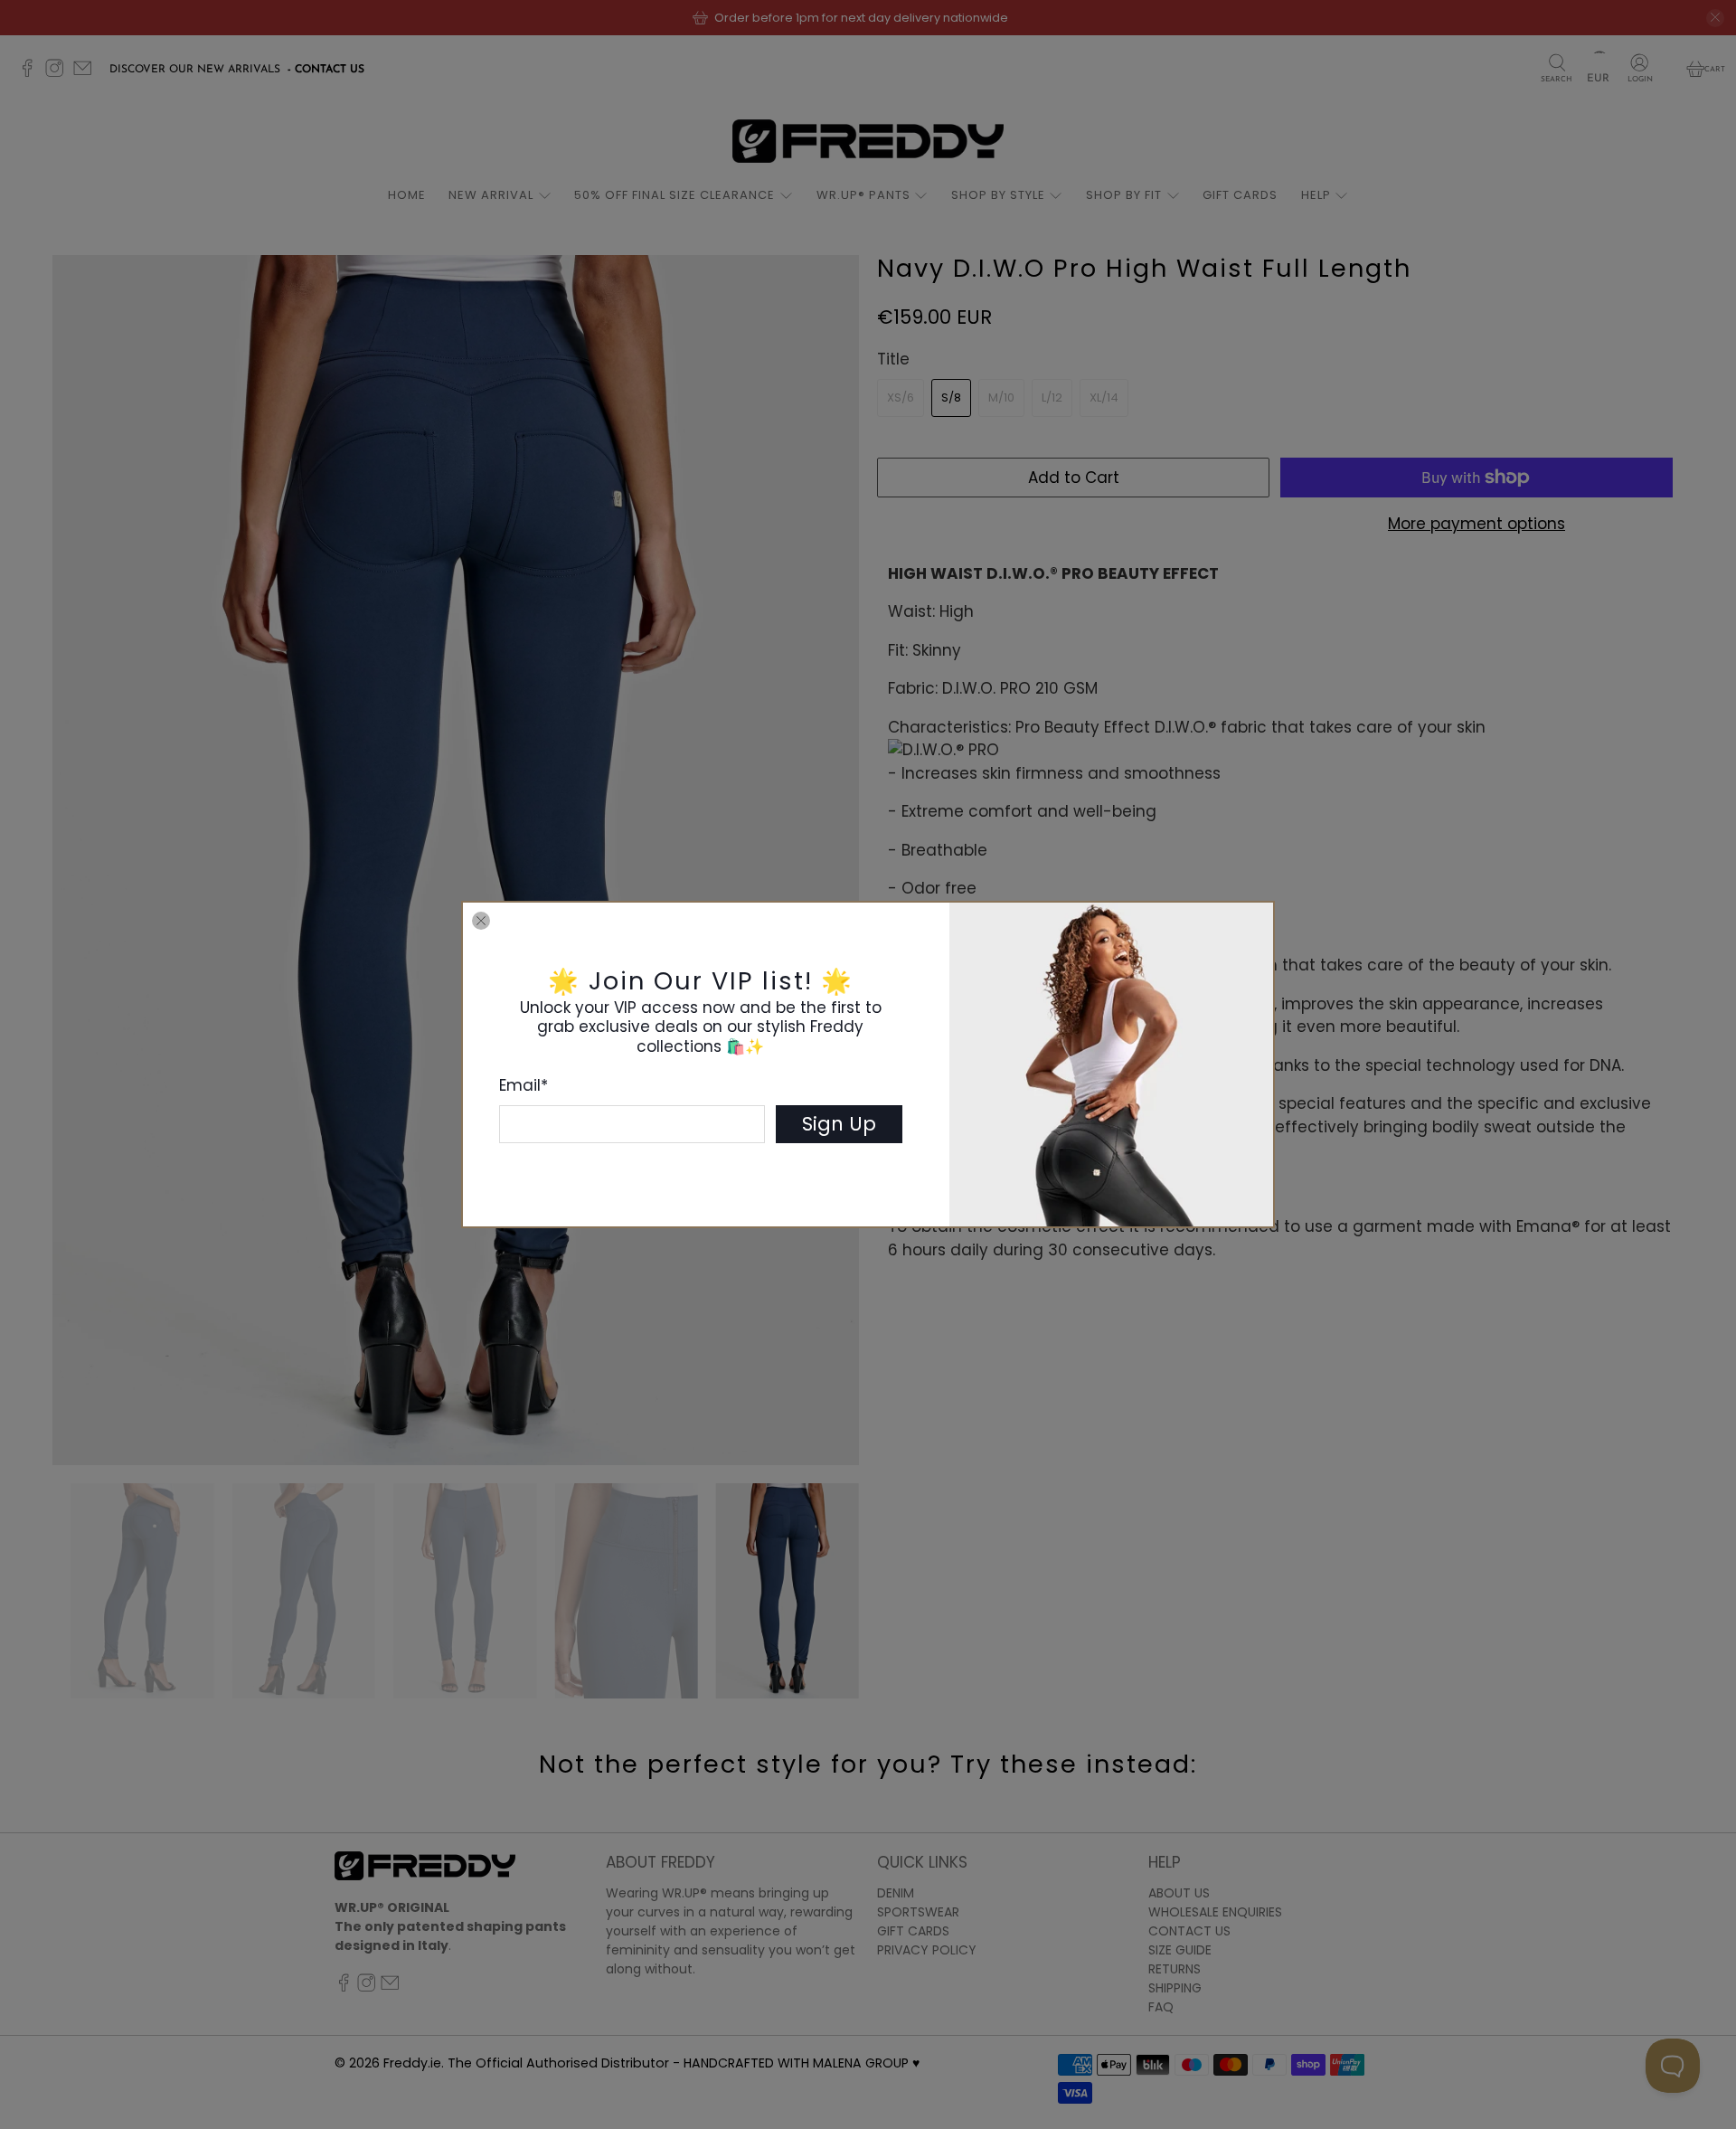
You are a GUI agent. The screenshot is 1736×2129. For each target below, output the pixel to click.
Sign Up (839, 1124)
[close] (481, 921)
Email (524, 1085)
